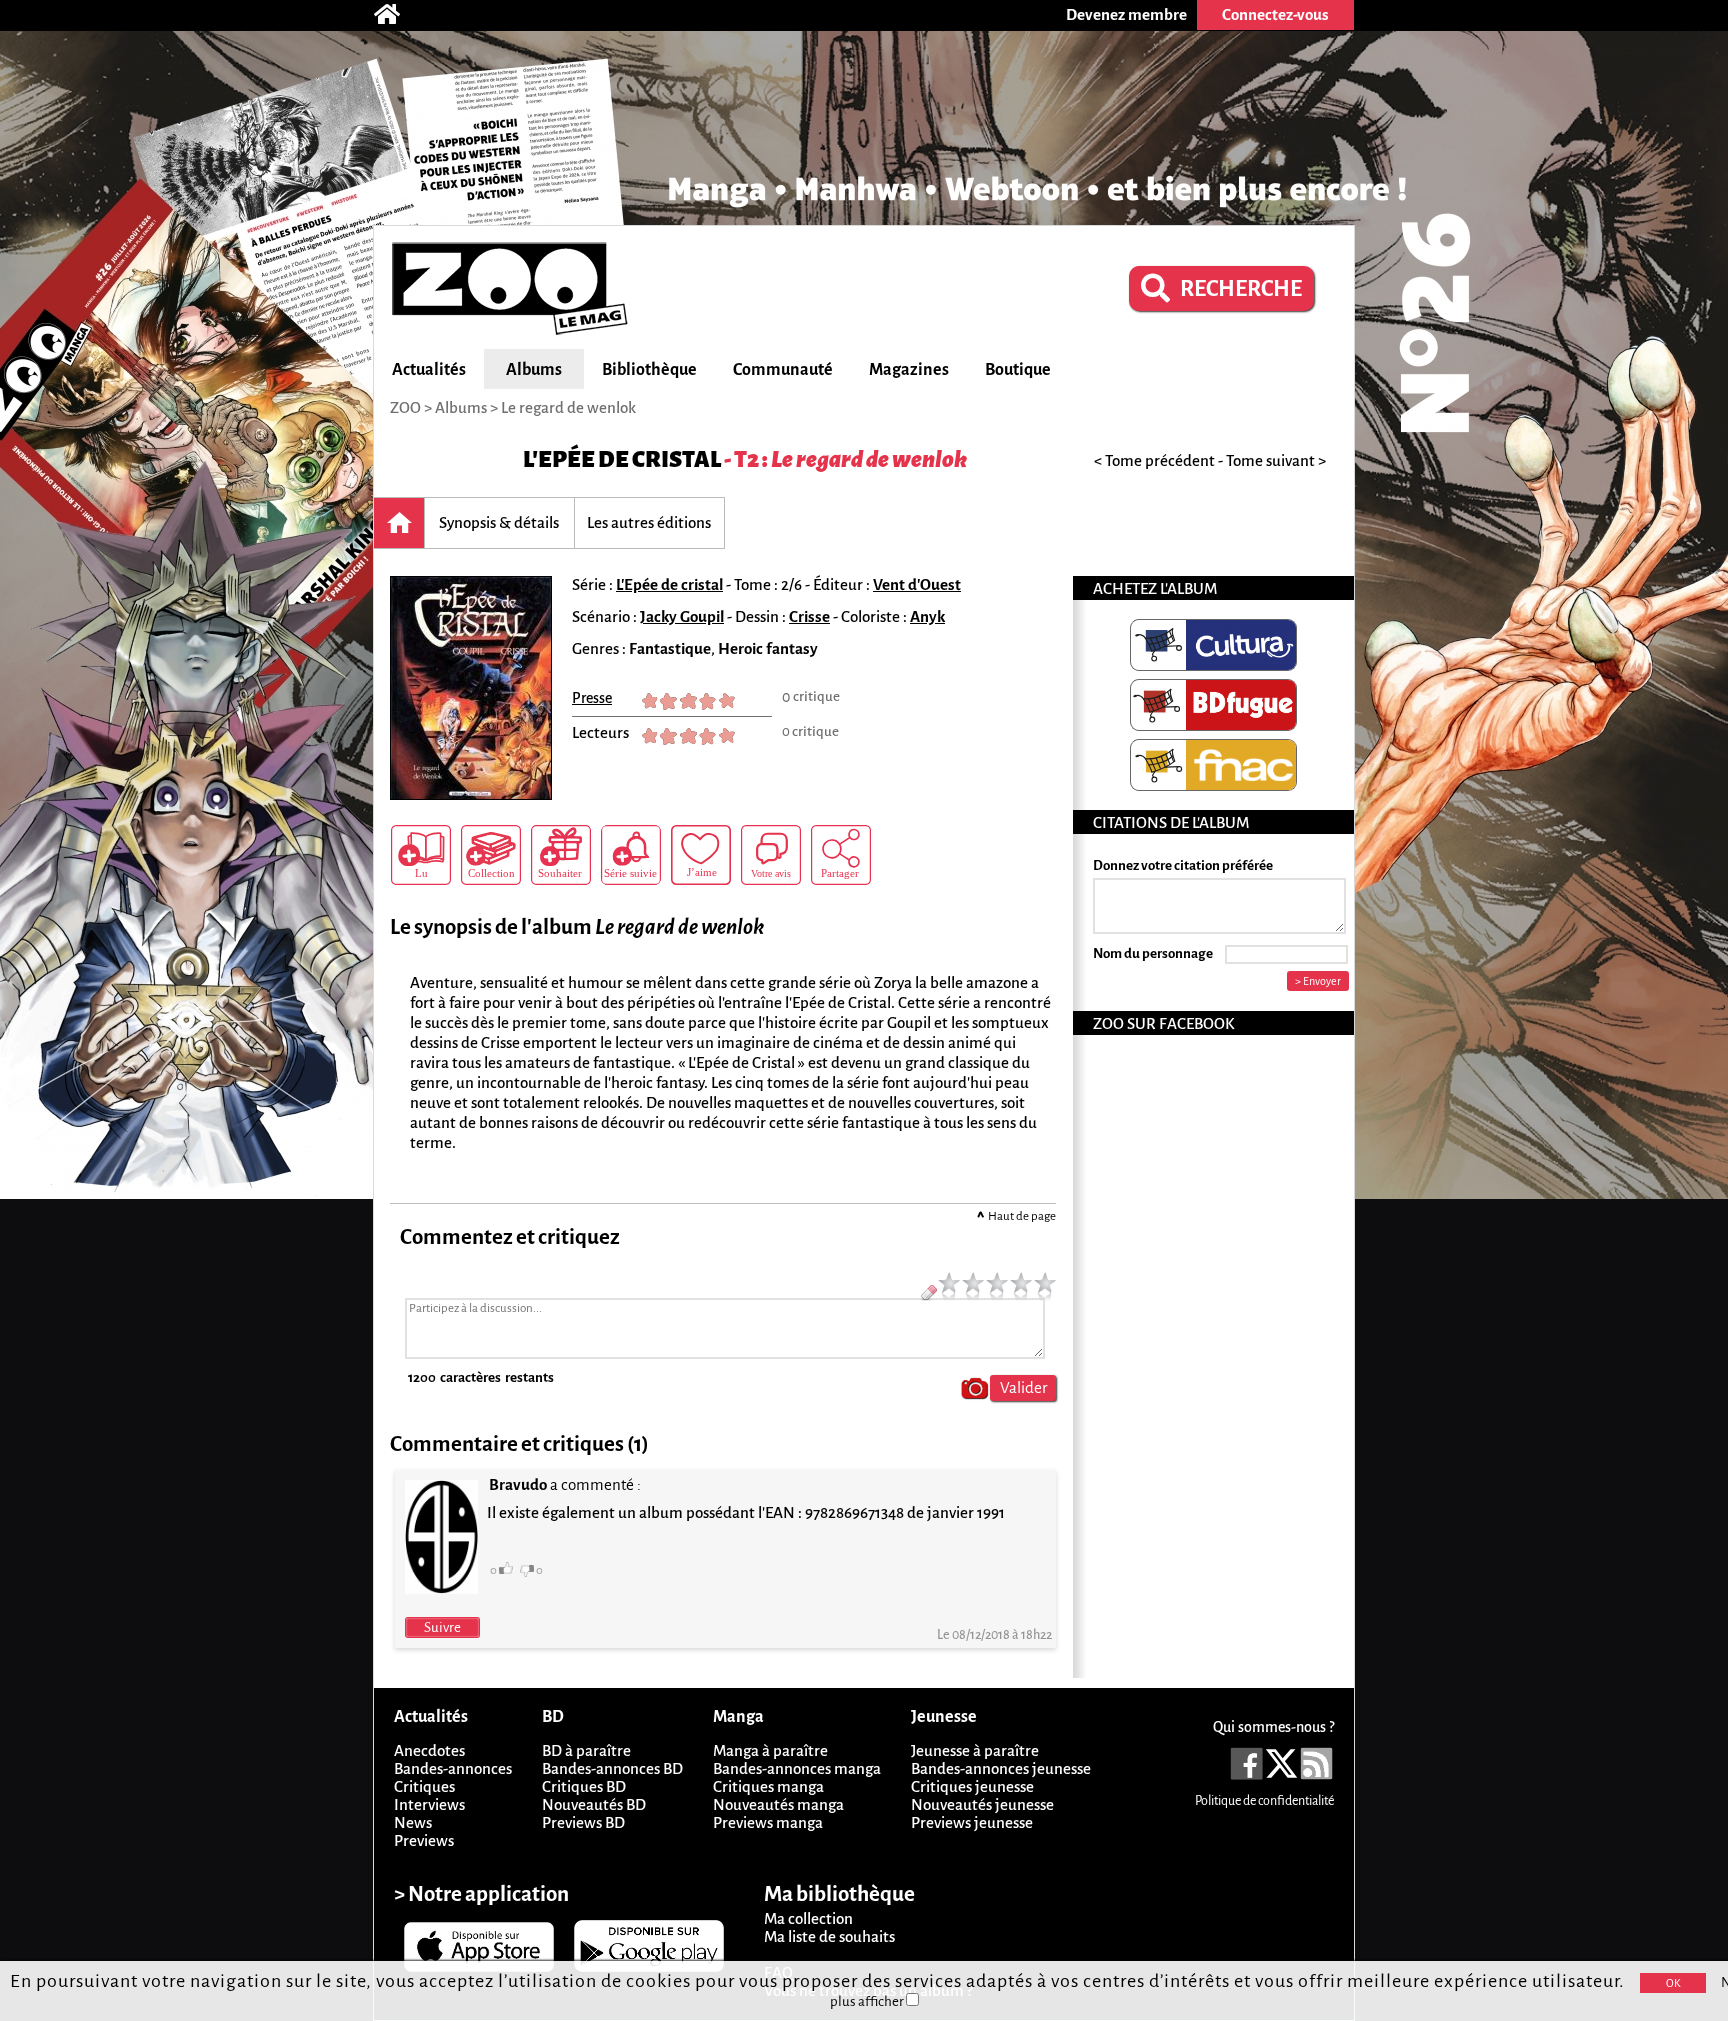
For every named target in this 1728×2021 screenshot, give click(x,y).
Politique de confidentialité (1264, 1801)
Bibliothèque (649, 370)
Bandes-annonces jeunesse (1001, 1768)
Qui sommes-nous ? (1273, 1727)
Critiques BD (584, 1786)
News (413, 1822)
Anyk (927, 616)
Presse (592, 698)
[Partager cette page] (841, 855)
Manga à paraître (770, 1750)
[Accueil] (397, 15)
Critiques (424, 1786)
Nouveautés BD (594, 1804)
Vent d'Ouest (917, 584)
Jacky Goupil (682, 616)
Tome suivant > (1276, 460)
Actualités (429, 370)
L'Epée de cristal (622, 459)
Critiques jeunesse (972, 1786)
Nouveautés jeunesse (982, 1804)
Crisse (809, 616)
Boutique (1018, 370)
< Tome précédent (1154, 460)
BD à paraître (586, 1750)
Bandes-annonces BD (612, 1768)
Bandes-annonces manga (797, 1768)
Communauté (783, 370)
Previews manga (768, 1822)
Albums (534, 370)
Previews (424, 1840)
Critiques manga (768, 1786)
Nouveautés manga (778, 1804)
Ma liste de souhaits (829, 1936)
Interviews (429, 1804)
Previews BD (583, 1822)
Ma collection (808, 1918)
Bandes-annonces (453, 1768)
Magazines (909, 370)
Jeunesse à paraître (975, 1750)
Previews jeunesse (972, 1822)
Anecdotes (429, 1750)
